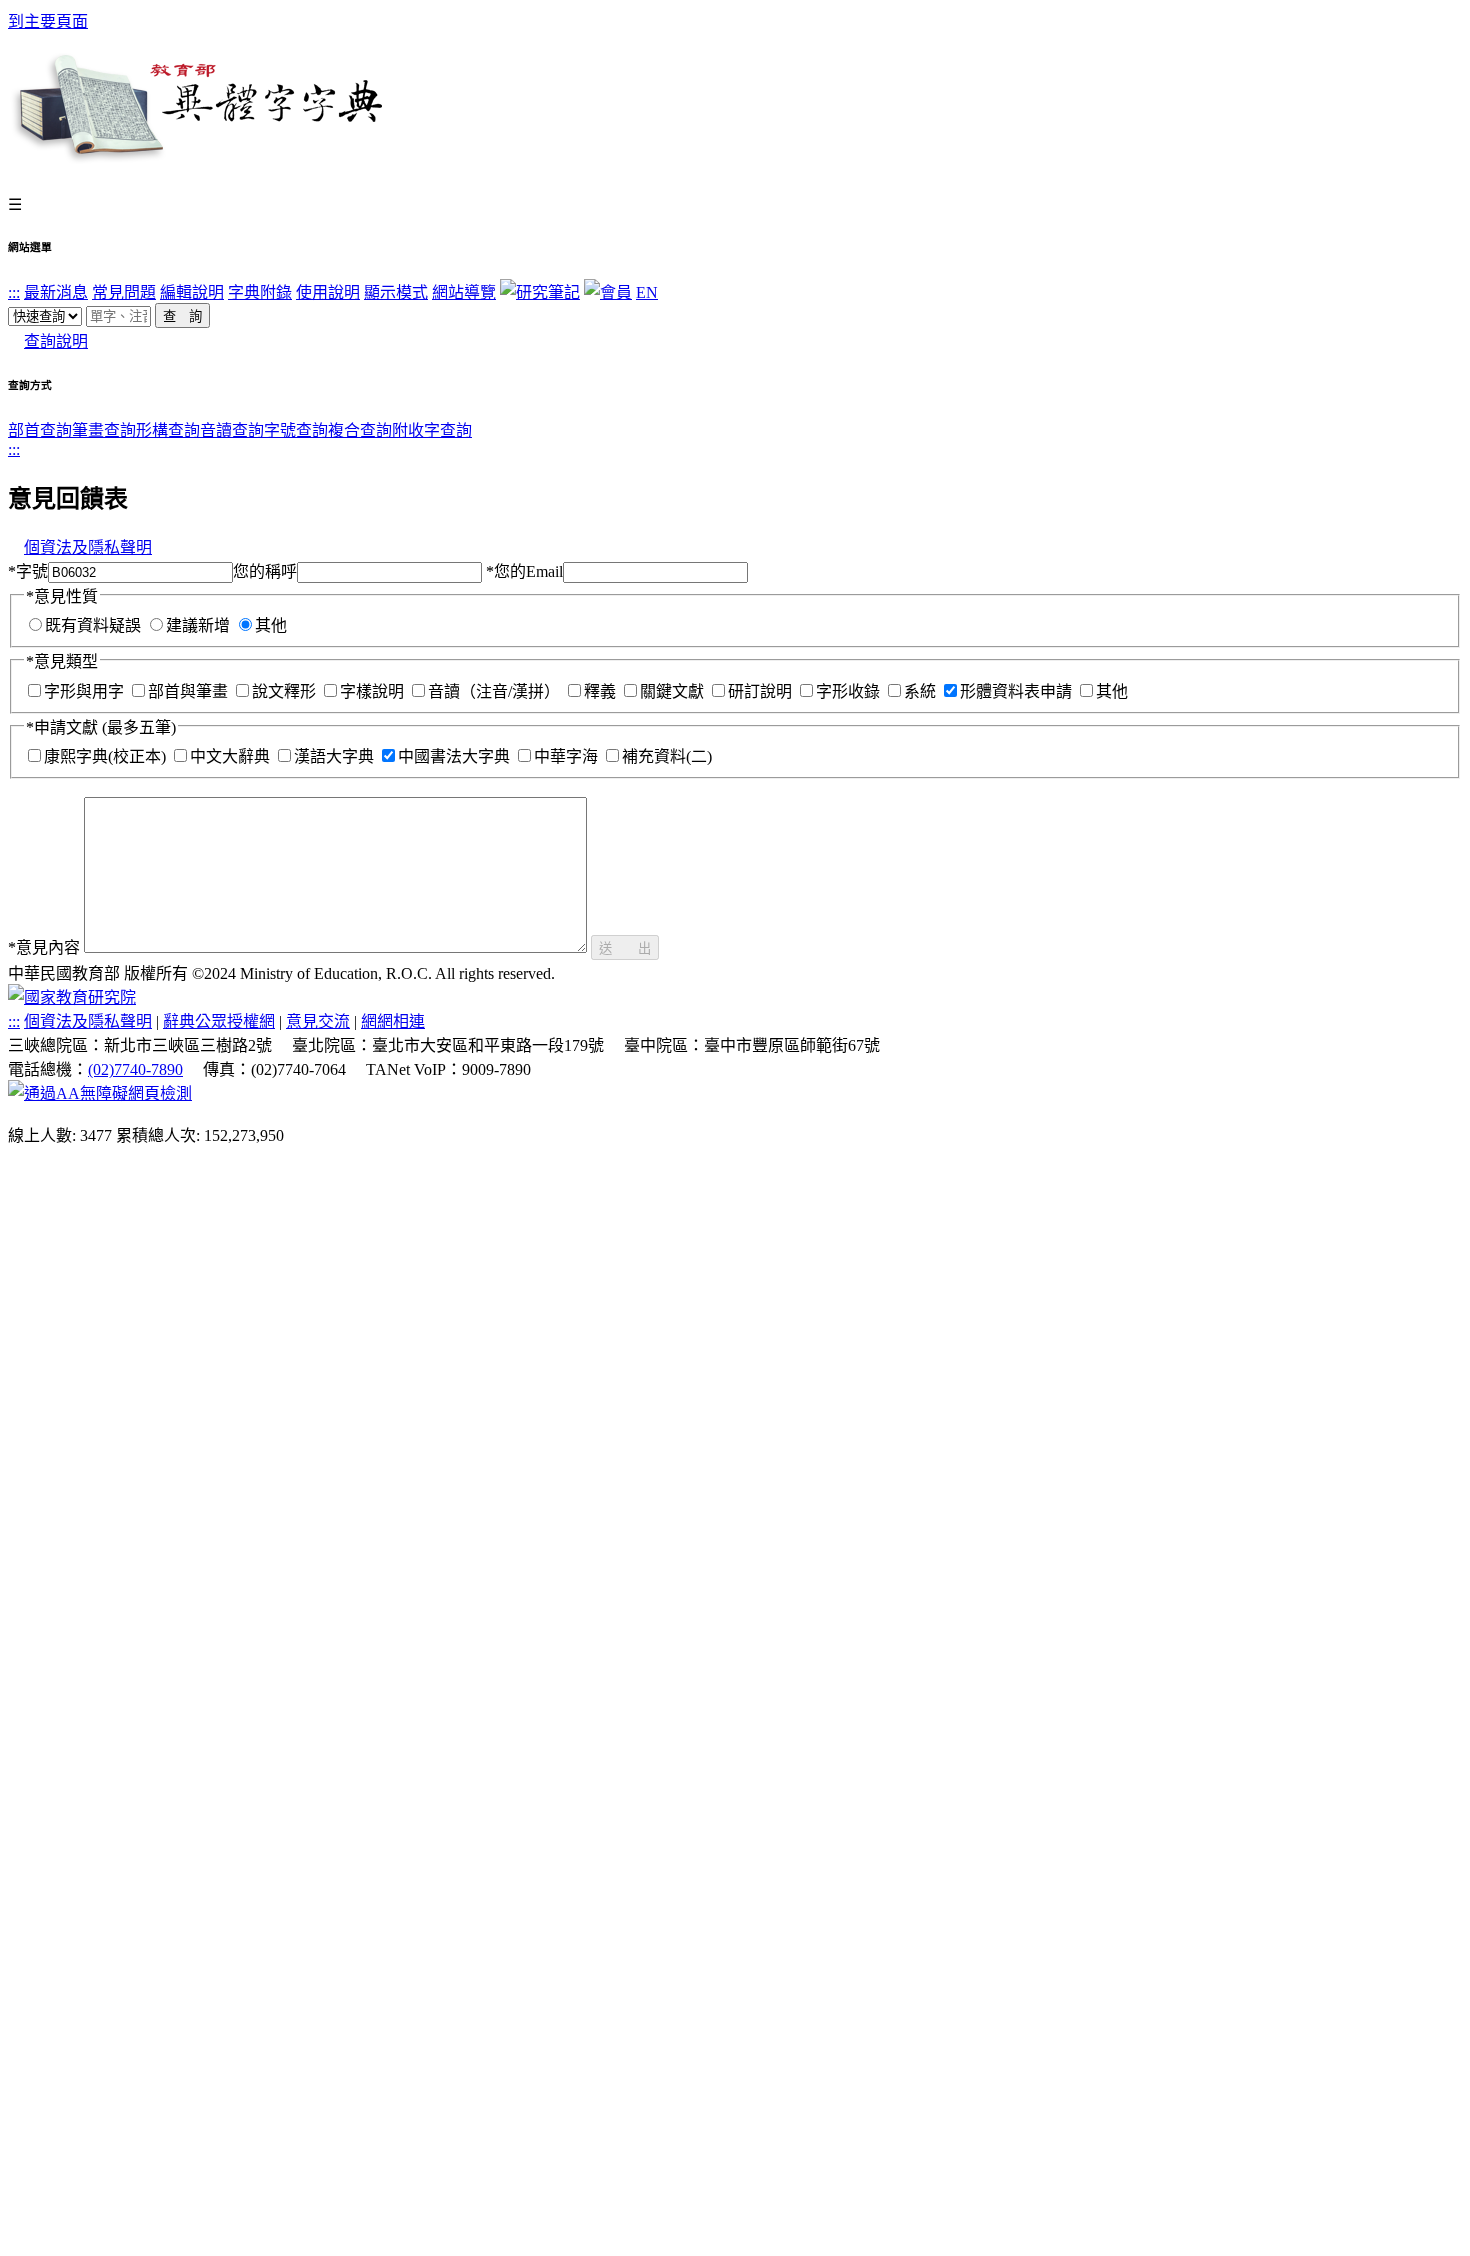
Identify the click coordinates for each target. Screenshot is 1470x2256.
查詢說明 (56, 341)
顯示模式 (396, 292)
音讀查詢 (232, 430)
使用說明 (328, 292)
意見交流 (318, 1021)
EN (647, 292)
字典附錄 (260, 292)
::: (14, 292)
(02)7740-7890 (135, 1069)
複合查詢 (360, 430)
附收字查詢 (432, 430)
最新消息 (56, 292)
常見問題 (124, 292)
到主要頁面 (48, 21)
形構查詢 (168, 430)
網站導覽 (464, 292)
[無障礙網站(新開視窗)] (100, 1093)
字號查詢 (296, 430)
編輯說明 (192, 292)
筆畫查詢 (104, 430)
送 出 (625, 948)
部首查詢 (40, 430)
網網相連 (393, 1021)
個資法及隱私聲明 (88, 547)
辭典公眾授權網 (219, 1021)
